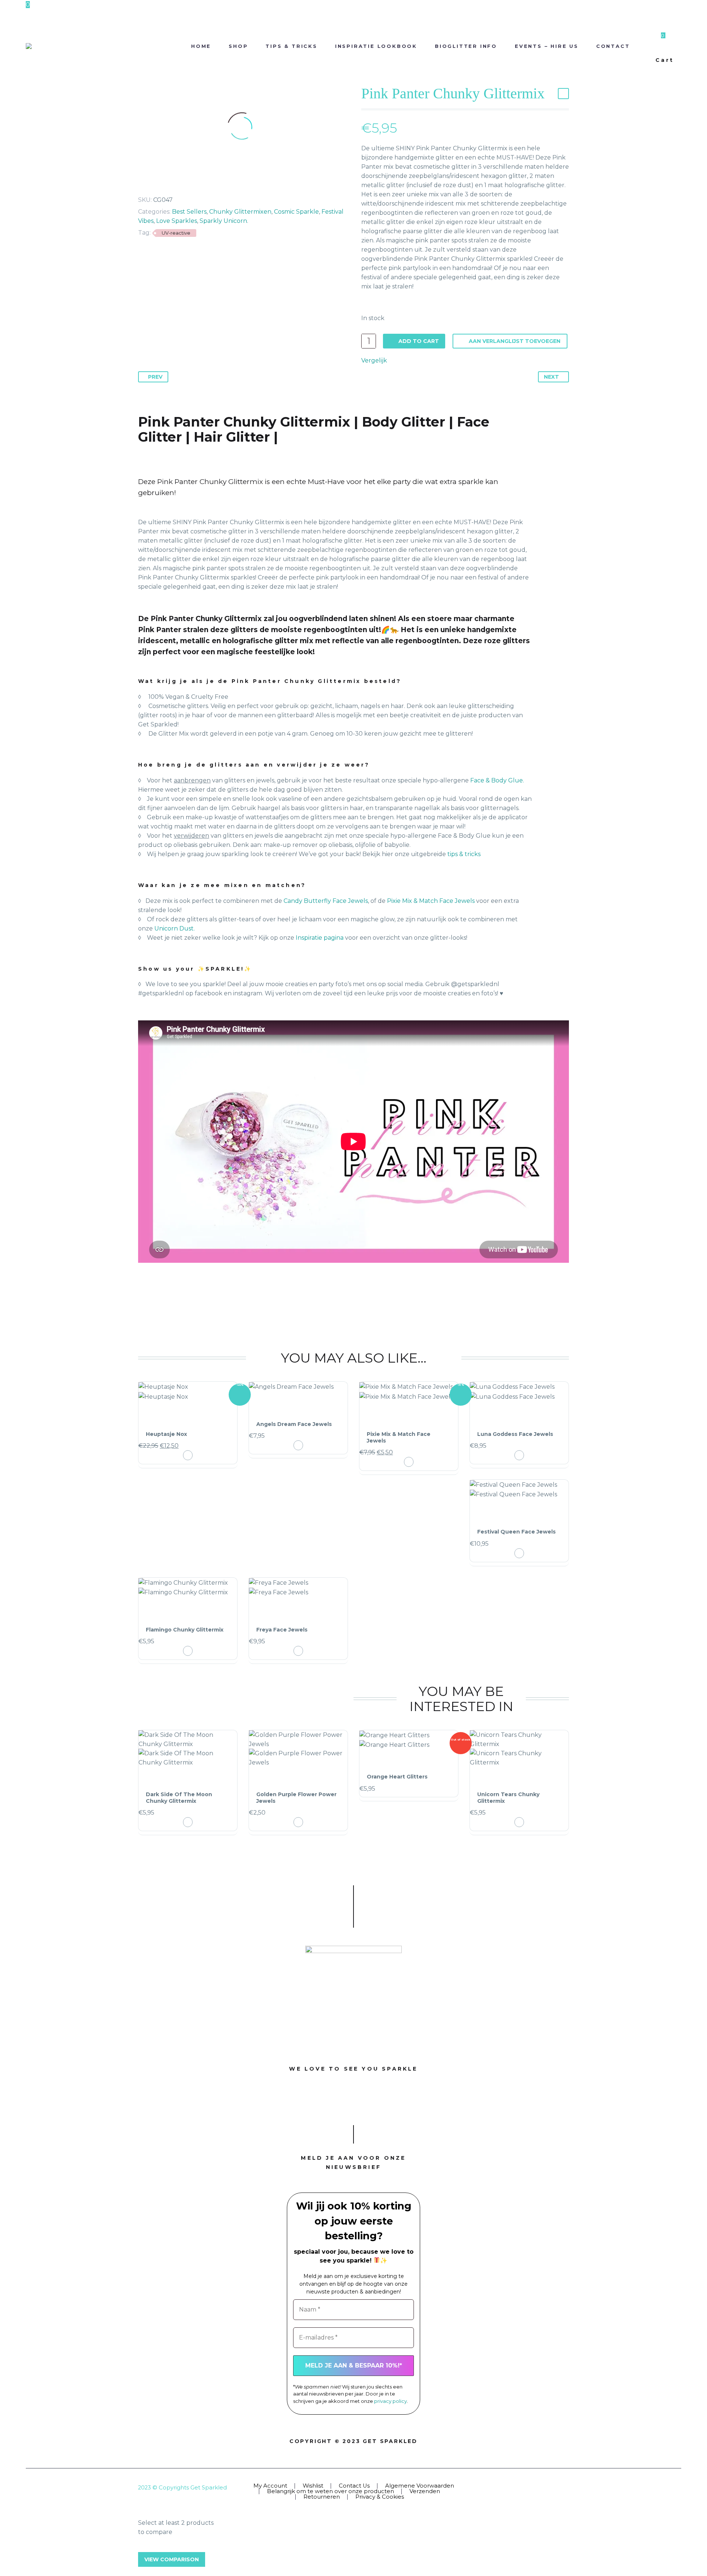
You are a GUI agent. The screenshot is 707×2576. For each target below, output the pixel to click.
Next (551, 377)
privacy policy (391, 2401)
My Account (270, 2486)
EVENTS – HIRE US (547, 46)
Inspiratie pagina (320, 938)
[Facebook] (139, 182)
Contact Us (354, 2486)
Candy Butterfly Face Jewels (326, 901)
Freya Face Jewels (282, 1630)
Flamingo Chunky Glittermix (185, 1630)
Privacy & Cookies (380, 2497)
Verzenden (425, 2491)
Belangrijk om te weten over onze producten (330, 2491)
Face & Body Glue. (496, 780)
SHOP (238, 46)
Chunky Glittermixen (240, 212)
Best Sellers (189, 212)
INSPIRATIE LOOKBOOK (376, 46)
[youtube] (387, 2102)
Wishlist (313, 2486)
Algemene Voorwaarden (420, 2486)
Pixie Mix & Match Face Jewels (431, 901)
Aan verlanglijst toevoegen (515, 341)
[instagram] (353, 2102)
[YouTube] (567, 2488)
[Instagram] (557, 2488)
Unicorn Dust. (175, 928)
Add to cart (419, 341)
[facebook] (320, 2102)
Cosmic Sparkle (296, 212)
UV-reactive (176, 233)
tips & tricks (463, 854)
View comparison (172, 2559)
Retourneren (322, 2497)
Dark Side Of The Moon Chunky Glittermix (179, 1798)
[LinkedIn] (183, 182)
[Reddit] (194, 182)
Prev (155, 377)
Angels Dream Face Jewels (294, 1424)
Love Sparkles (177, 221)
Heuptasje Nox (166, 1434)
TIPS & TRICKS (291, 46)
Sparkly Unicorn (223, 221)
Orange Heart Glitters (397, 1777)
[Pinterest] (161, 182)
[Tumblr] (172, 182)
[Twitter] (150, 182)
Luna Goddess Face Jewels (515, 1434)
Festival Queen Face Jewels (516, 1532)
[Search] (646, 46)
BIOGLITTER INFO (466, 46)
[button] (188, 1455)
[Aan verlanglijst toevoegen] (188, 1415)
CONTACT (613, 46)
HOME (201, 46)
